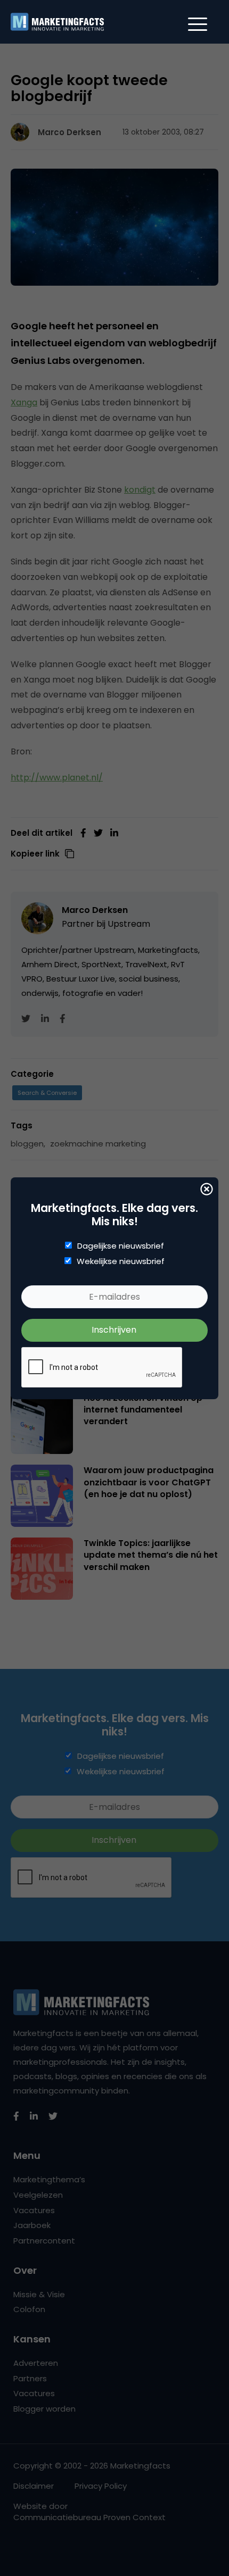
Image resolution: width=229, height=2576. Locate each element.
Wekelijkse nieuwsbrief (121, 1261)
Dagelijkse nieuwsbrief (121, 1246)
